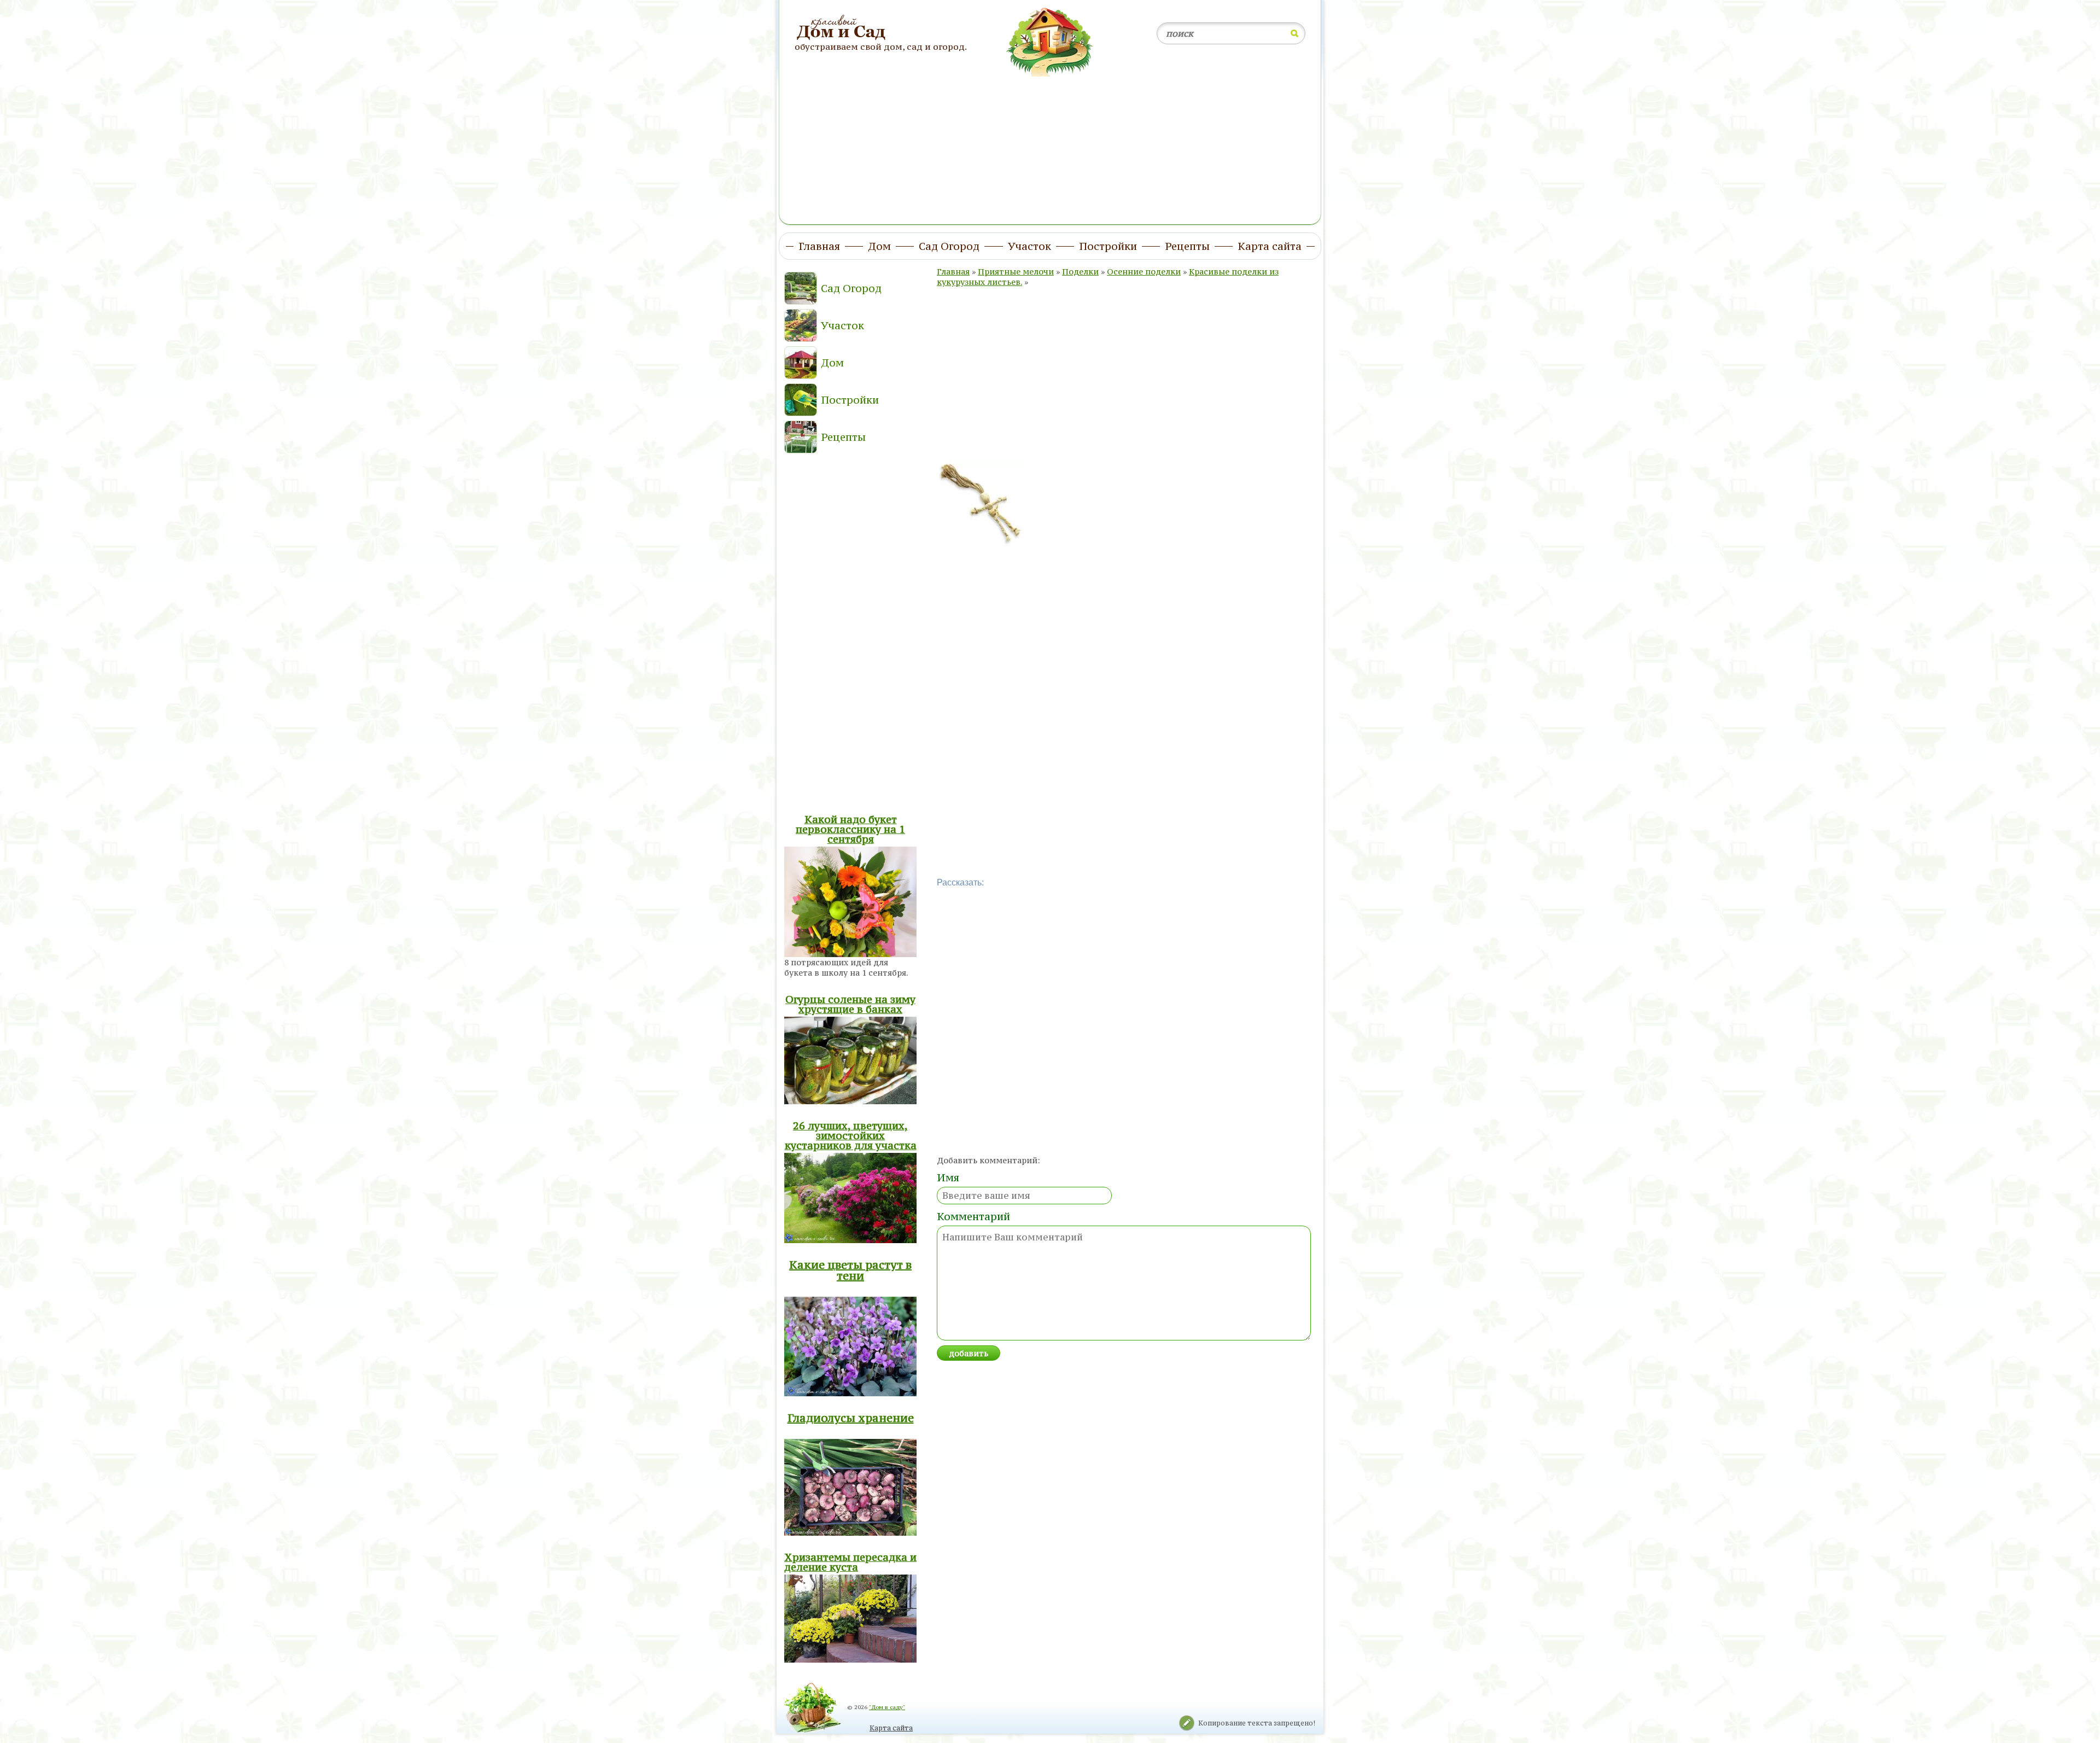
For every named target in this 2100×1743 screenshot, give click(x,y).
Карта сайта (891, 1728)
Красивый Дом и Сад (842, 28)
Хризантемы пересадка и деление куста (850, 1562)
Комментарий (973, 1216)
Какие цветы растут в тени (850, 1270)
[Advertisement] (1050, 144)
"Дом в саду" (887, 1707)
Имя (948, 1177)
